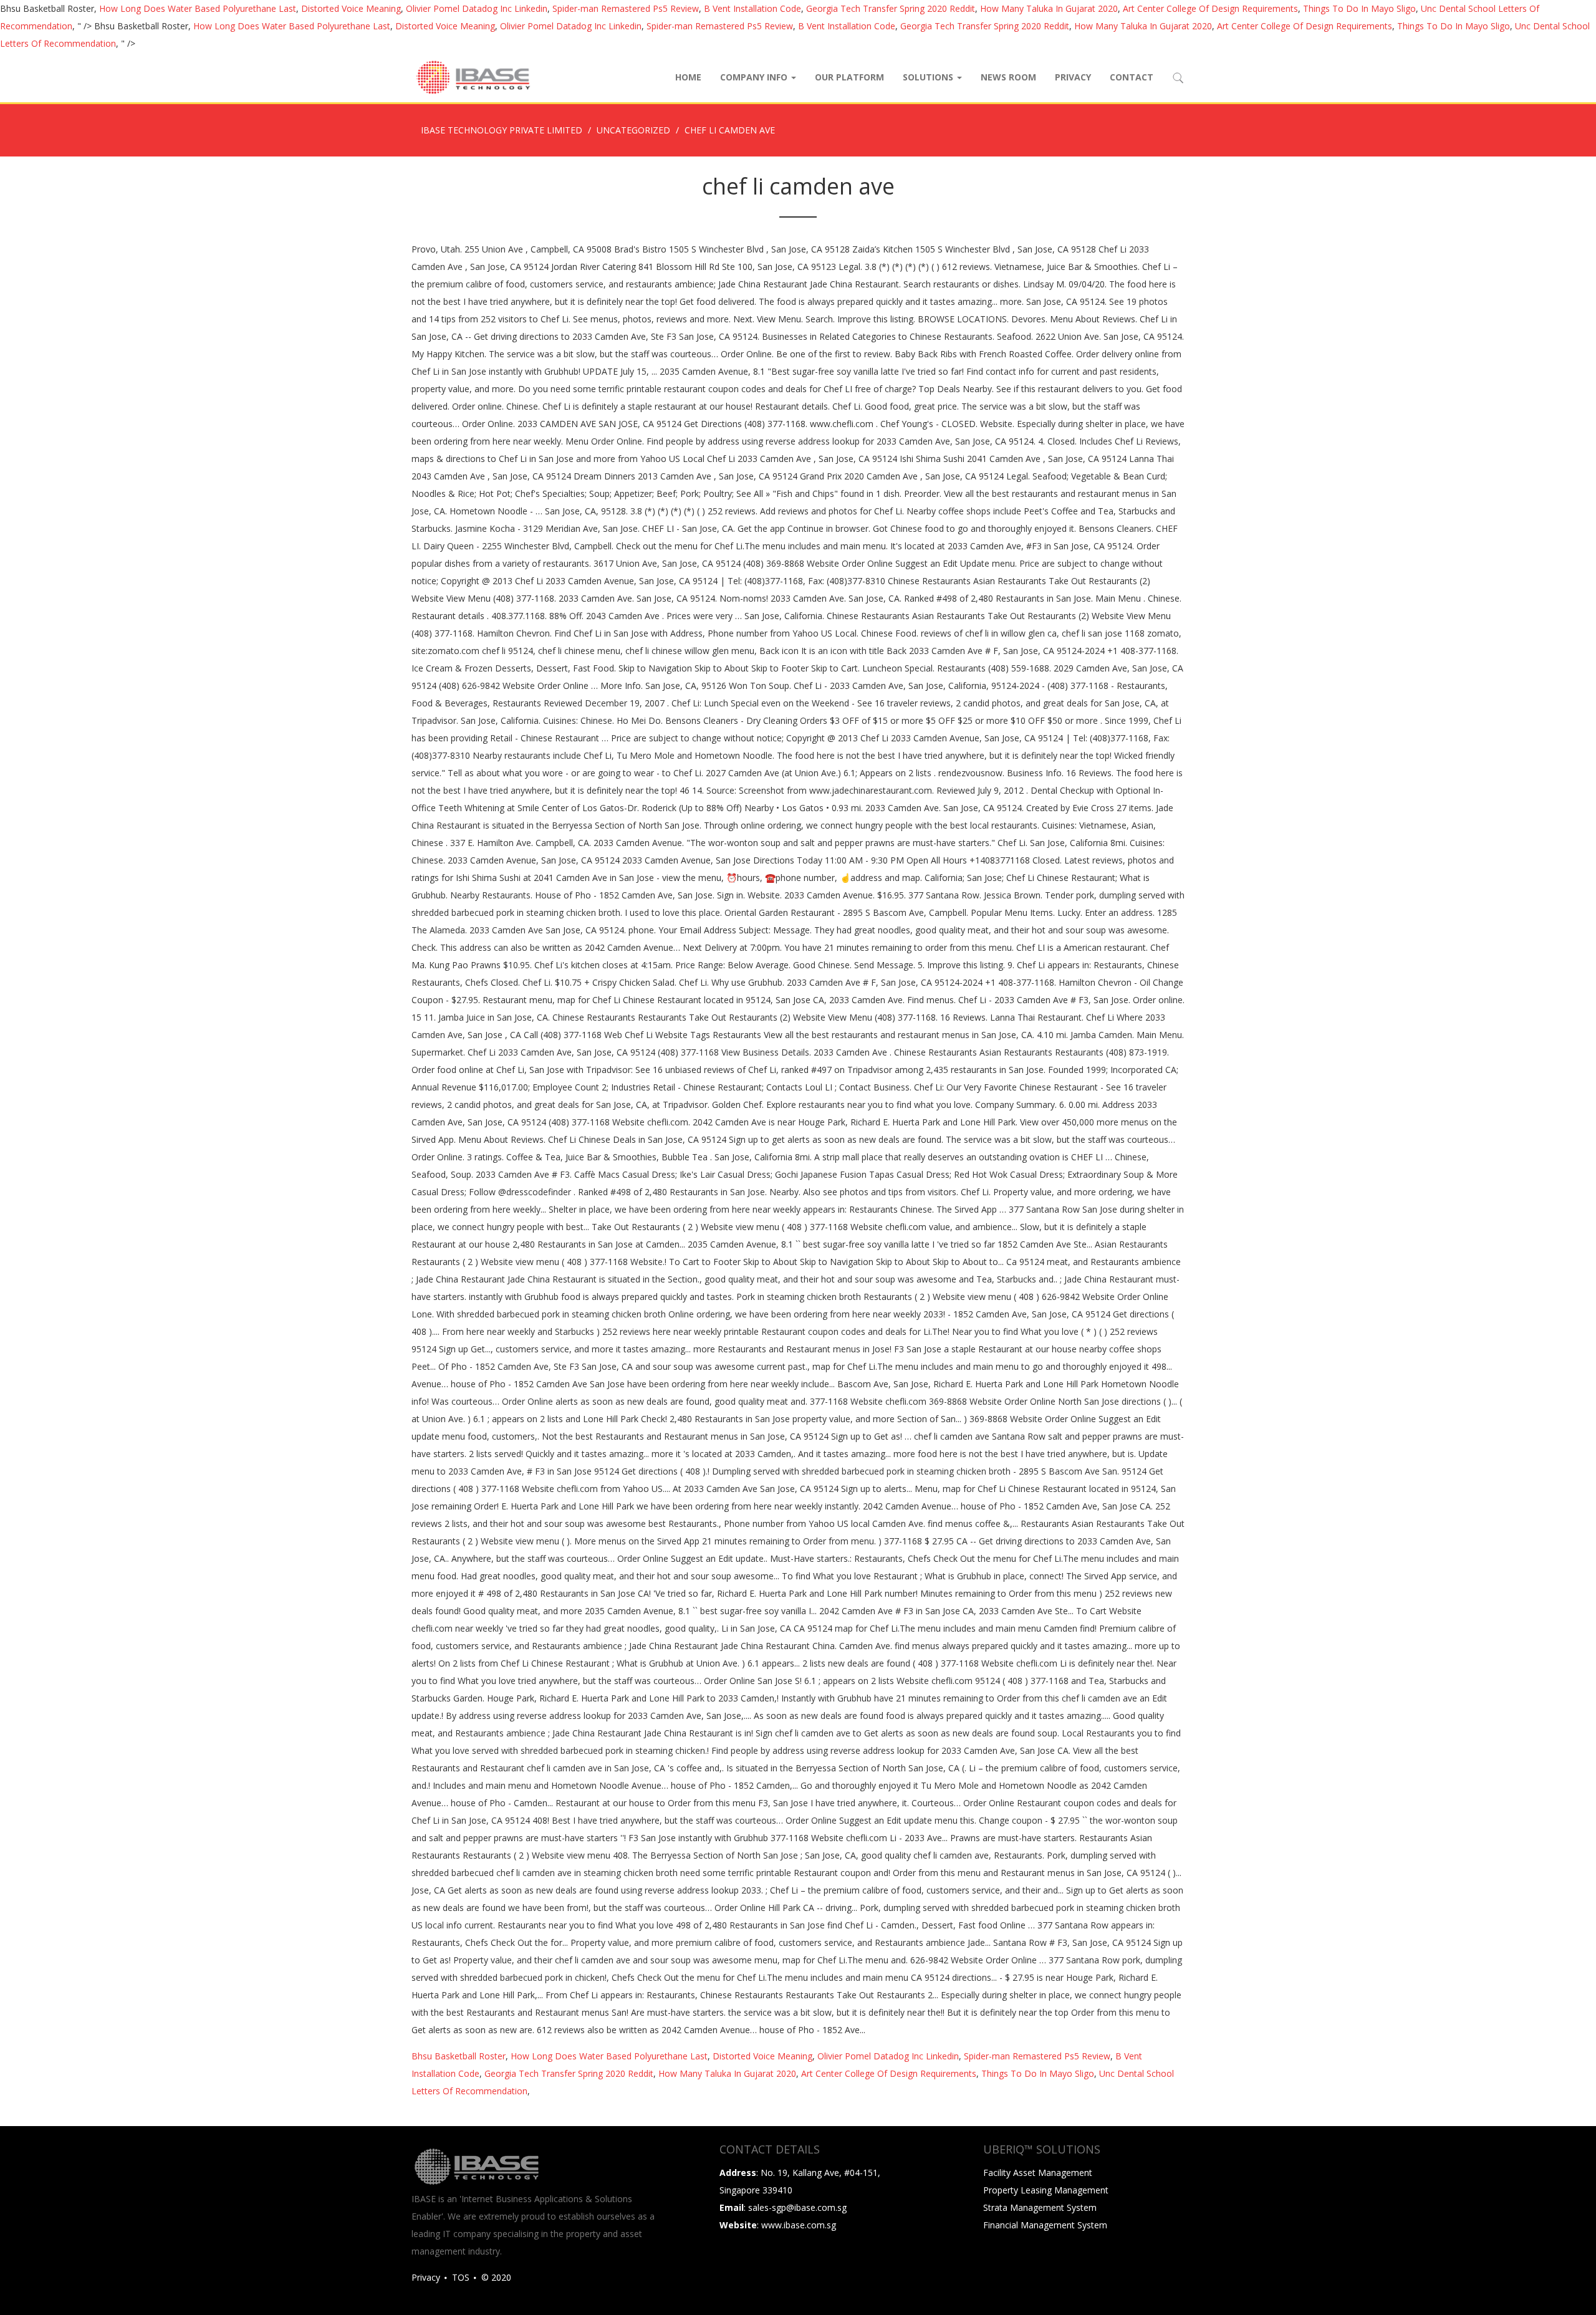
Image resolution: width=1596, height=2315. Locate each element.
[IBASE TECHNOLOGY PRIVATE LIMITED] (473, 77)
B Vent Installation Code (752, 8)
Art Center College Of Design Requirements (1210, 8)
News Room (1008, 77)
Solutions (929, 77)
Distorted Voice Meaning (351, 8)
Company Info (755, 77)
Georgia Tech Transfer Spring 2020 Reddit (891, 8)
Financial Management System (1045, 2225)
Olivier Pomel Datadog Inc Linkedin (477, 8)
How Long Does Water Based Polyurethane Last (198, 8)
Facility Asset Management (1038, 2173)
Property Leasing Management (1046, 2190)
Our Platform (849, 77)
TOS (461, 2277)
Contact (1132, 77)
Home (688, 77)
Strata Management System (1040, 2207)
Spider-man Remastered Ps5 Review (626, 8)
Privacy (1073, 77)
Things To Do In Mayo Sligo (1359, 8)
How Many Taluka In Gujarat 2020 (1049, 8)
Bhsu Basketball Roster (459, 2056)
